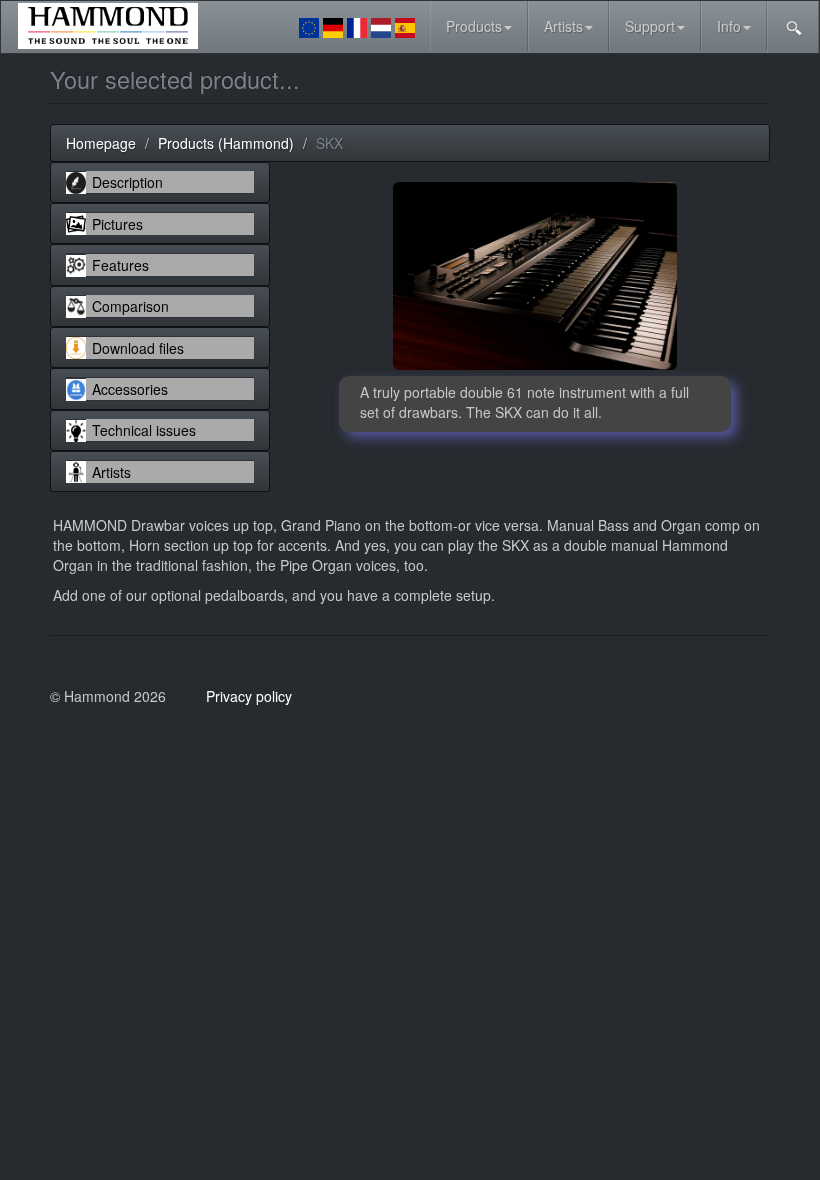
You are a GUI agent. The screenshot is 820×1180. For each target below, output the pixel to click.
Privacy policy (249, 696)
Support (650, 26)
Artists (563, 26)
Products (474, 26)
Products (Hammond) (226, 143)
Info (729, 26)
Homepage (101, 143)
